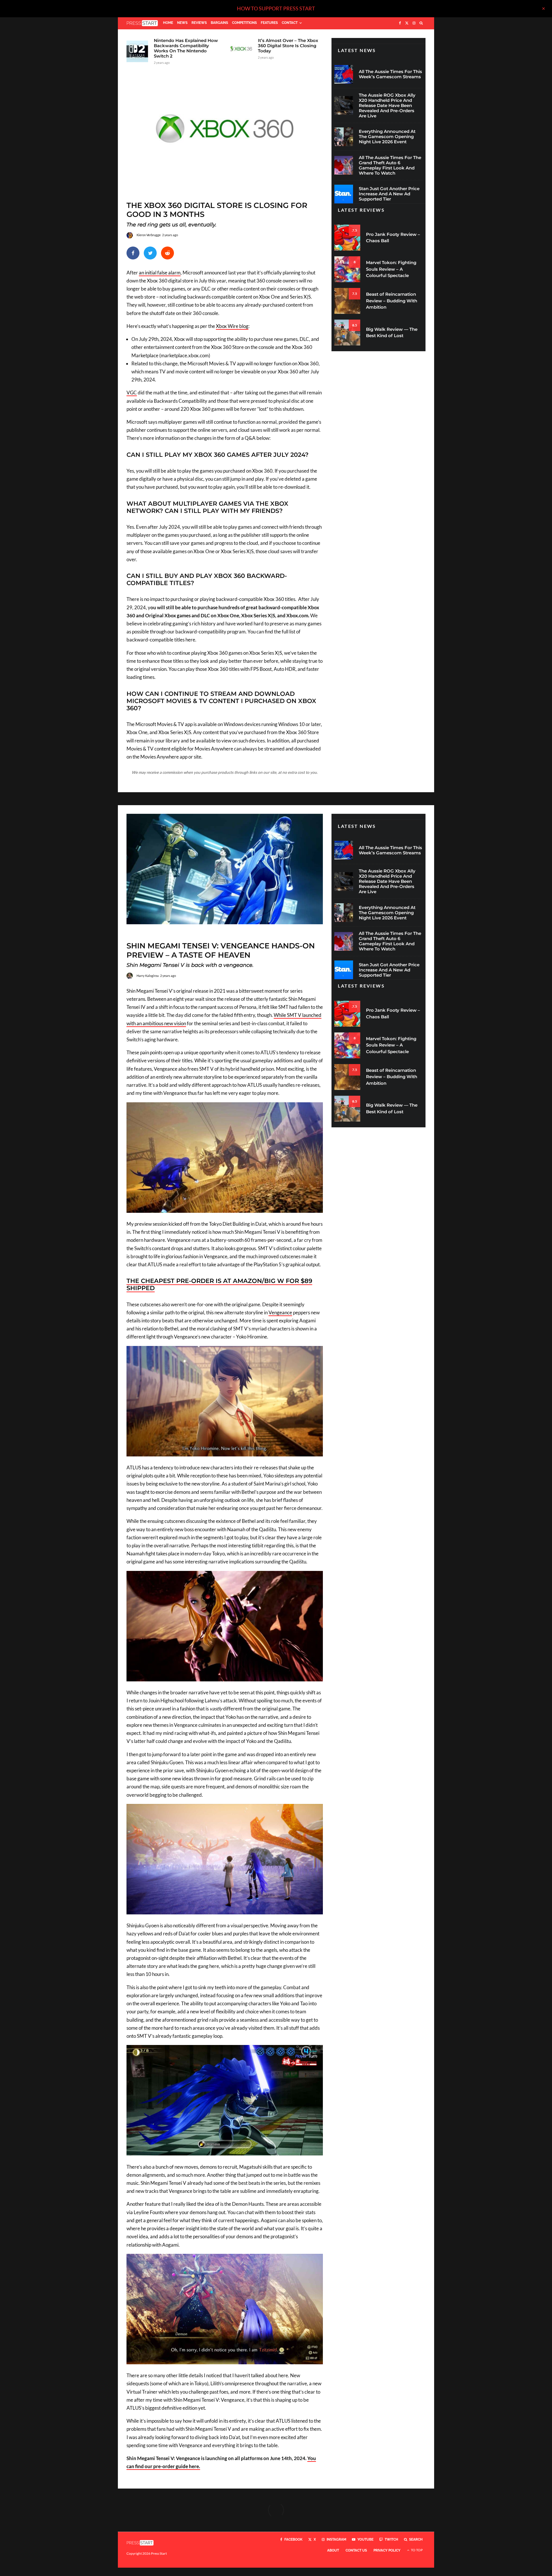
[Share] (133, 253)
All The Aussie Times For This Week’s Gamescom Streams (390, 74)
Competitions (244, 23)
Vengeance (280, 1312)
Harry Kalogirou (148, 976)
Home (168, 23)
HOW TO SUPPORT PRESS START (276, 8)
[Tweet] (150, 253)
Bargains (219, 23)
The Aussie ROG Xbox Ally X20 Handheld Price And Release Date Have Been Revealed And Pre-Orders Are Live (387, 106)
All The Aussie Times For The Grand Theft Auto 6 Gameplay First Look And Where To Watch (390, 165)
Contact (290, 23)
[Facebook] (400, 23)
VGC (132, 393)
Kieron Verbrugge (149, 235)
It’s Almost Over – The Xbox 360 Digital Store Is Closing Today (288, 46)
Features (269, 23)
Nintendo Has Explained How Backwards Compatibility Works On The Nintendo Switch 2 (186, 48)
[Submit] (167, 253)
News (182, 23)
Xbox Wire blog (232, 326)
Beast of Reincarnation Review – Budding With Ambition (392, 301)
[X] (407, 23)
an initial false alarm (160, 273)
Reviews (199, 23)
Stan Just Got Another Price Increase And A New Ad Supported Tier (389, 194)
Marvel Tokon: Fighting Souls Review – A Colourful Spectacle (391, 269)
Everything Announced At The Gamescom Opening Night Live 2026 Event (387, 137)
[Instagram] (414, 23)
